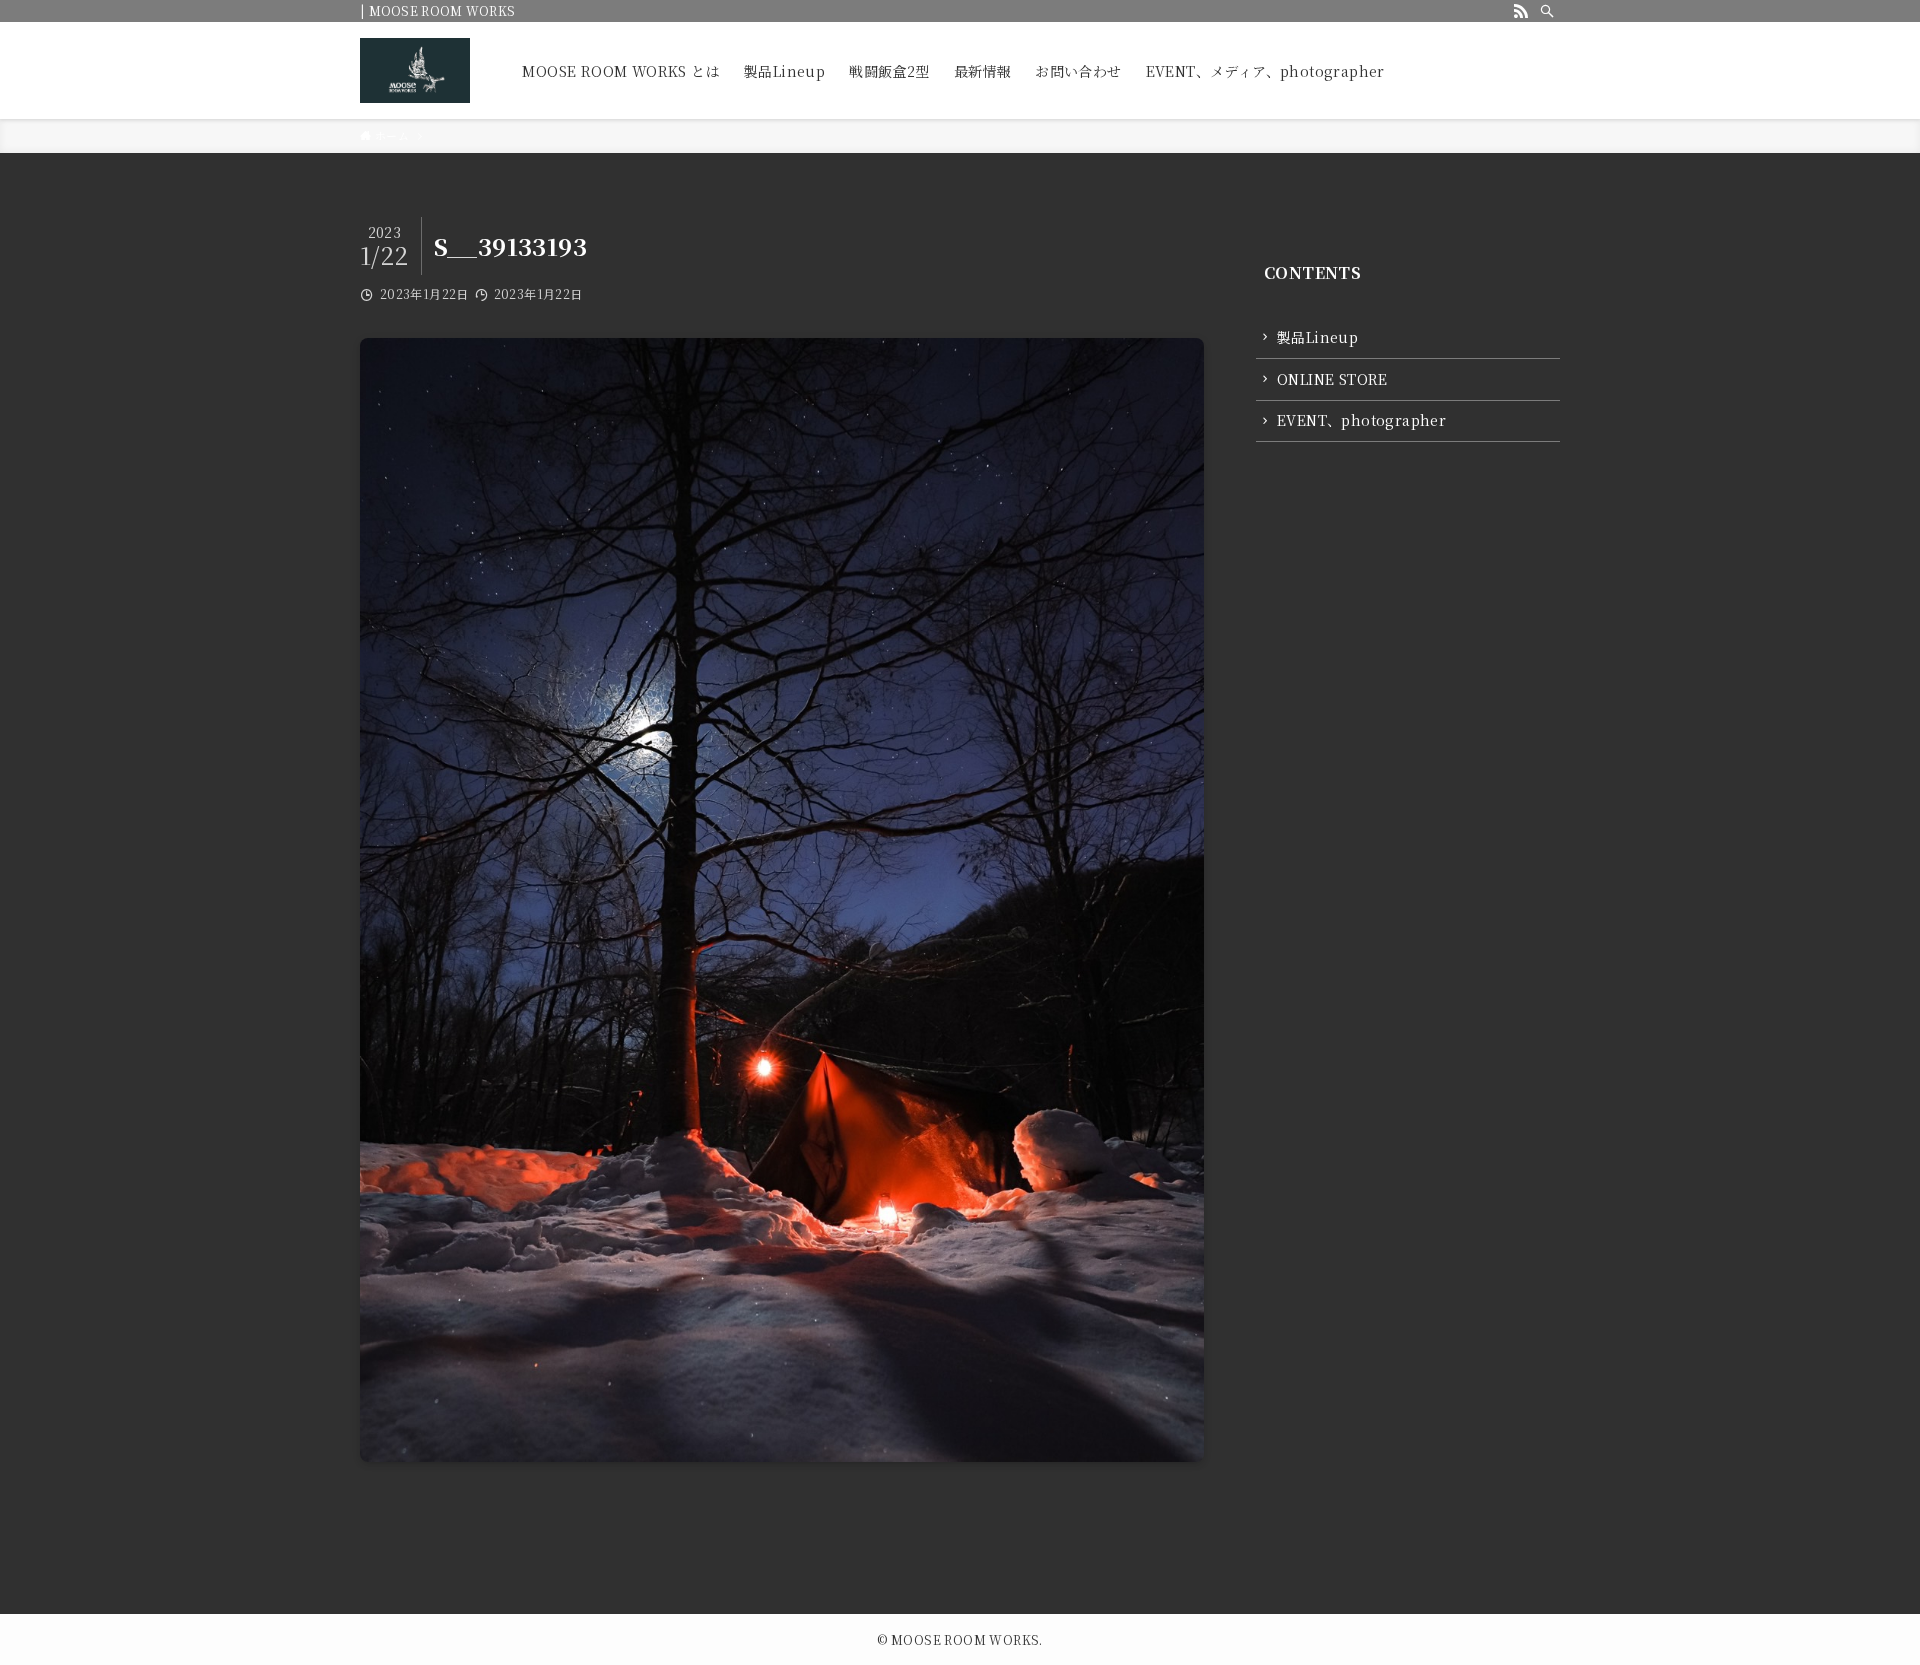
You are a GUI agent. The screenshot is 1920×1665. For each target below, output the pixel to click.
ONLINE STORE (1332, 378)
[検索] (1547, 11)
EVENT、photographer (1361, 420)
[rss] (1521, 11)
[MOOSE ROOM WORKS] (415, 70)
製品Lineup (1317, 337)
